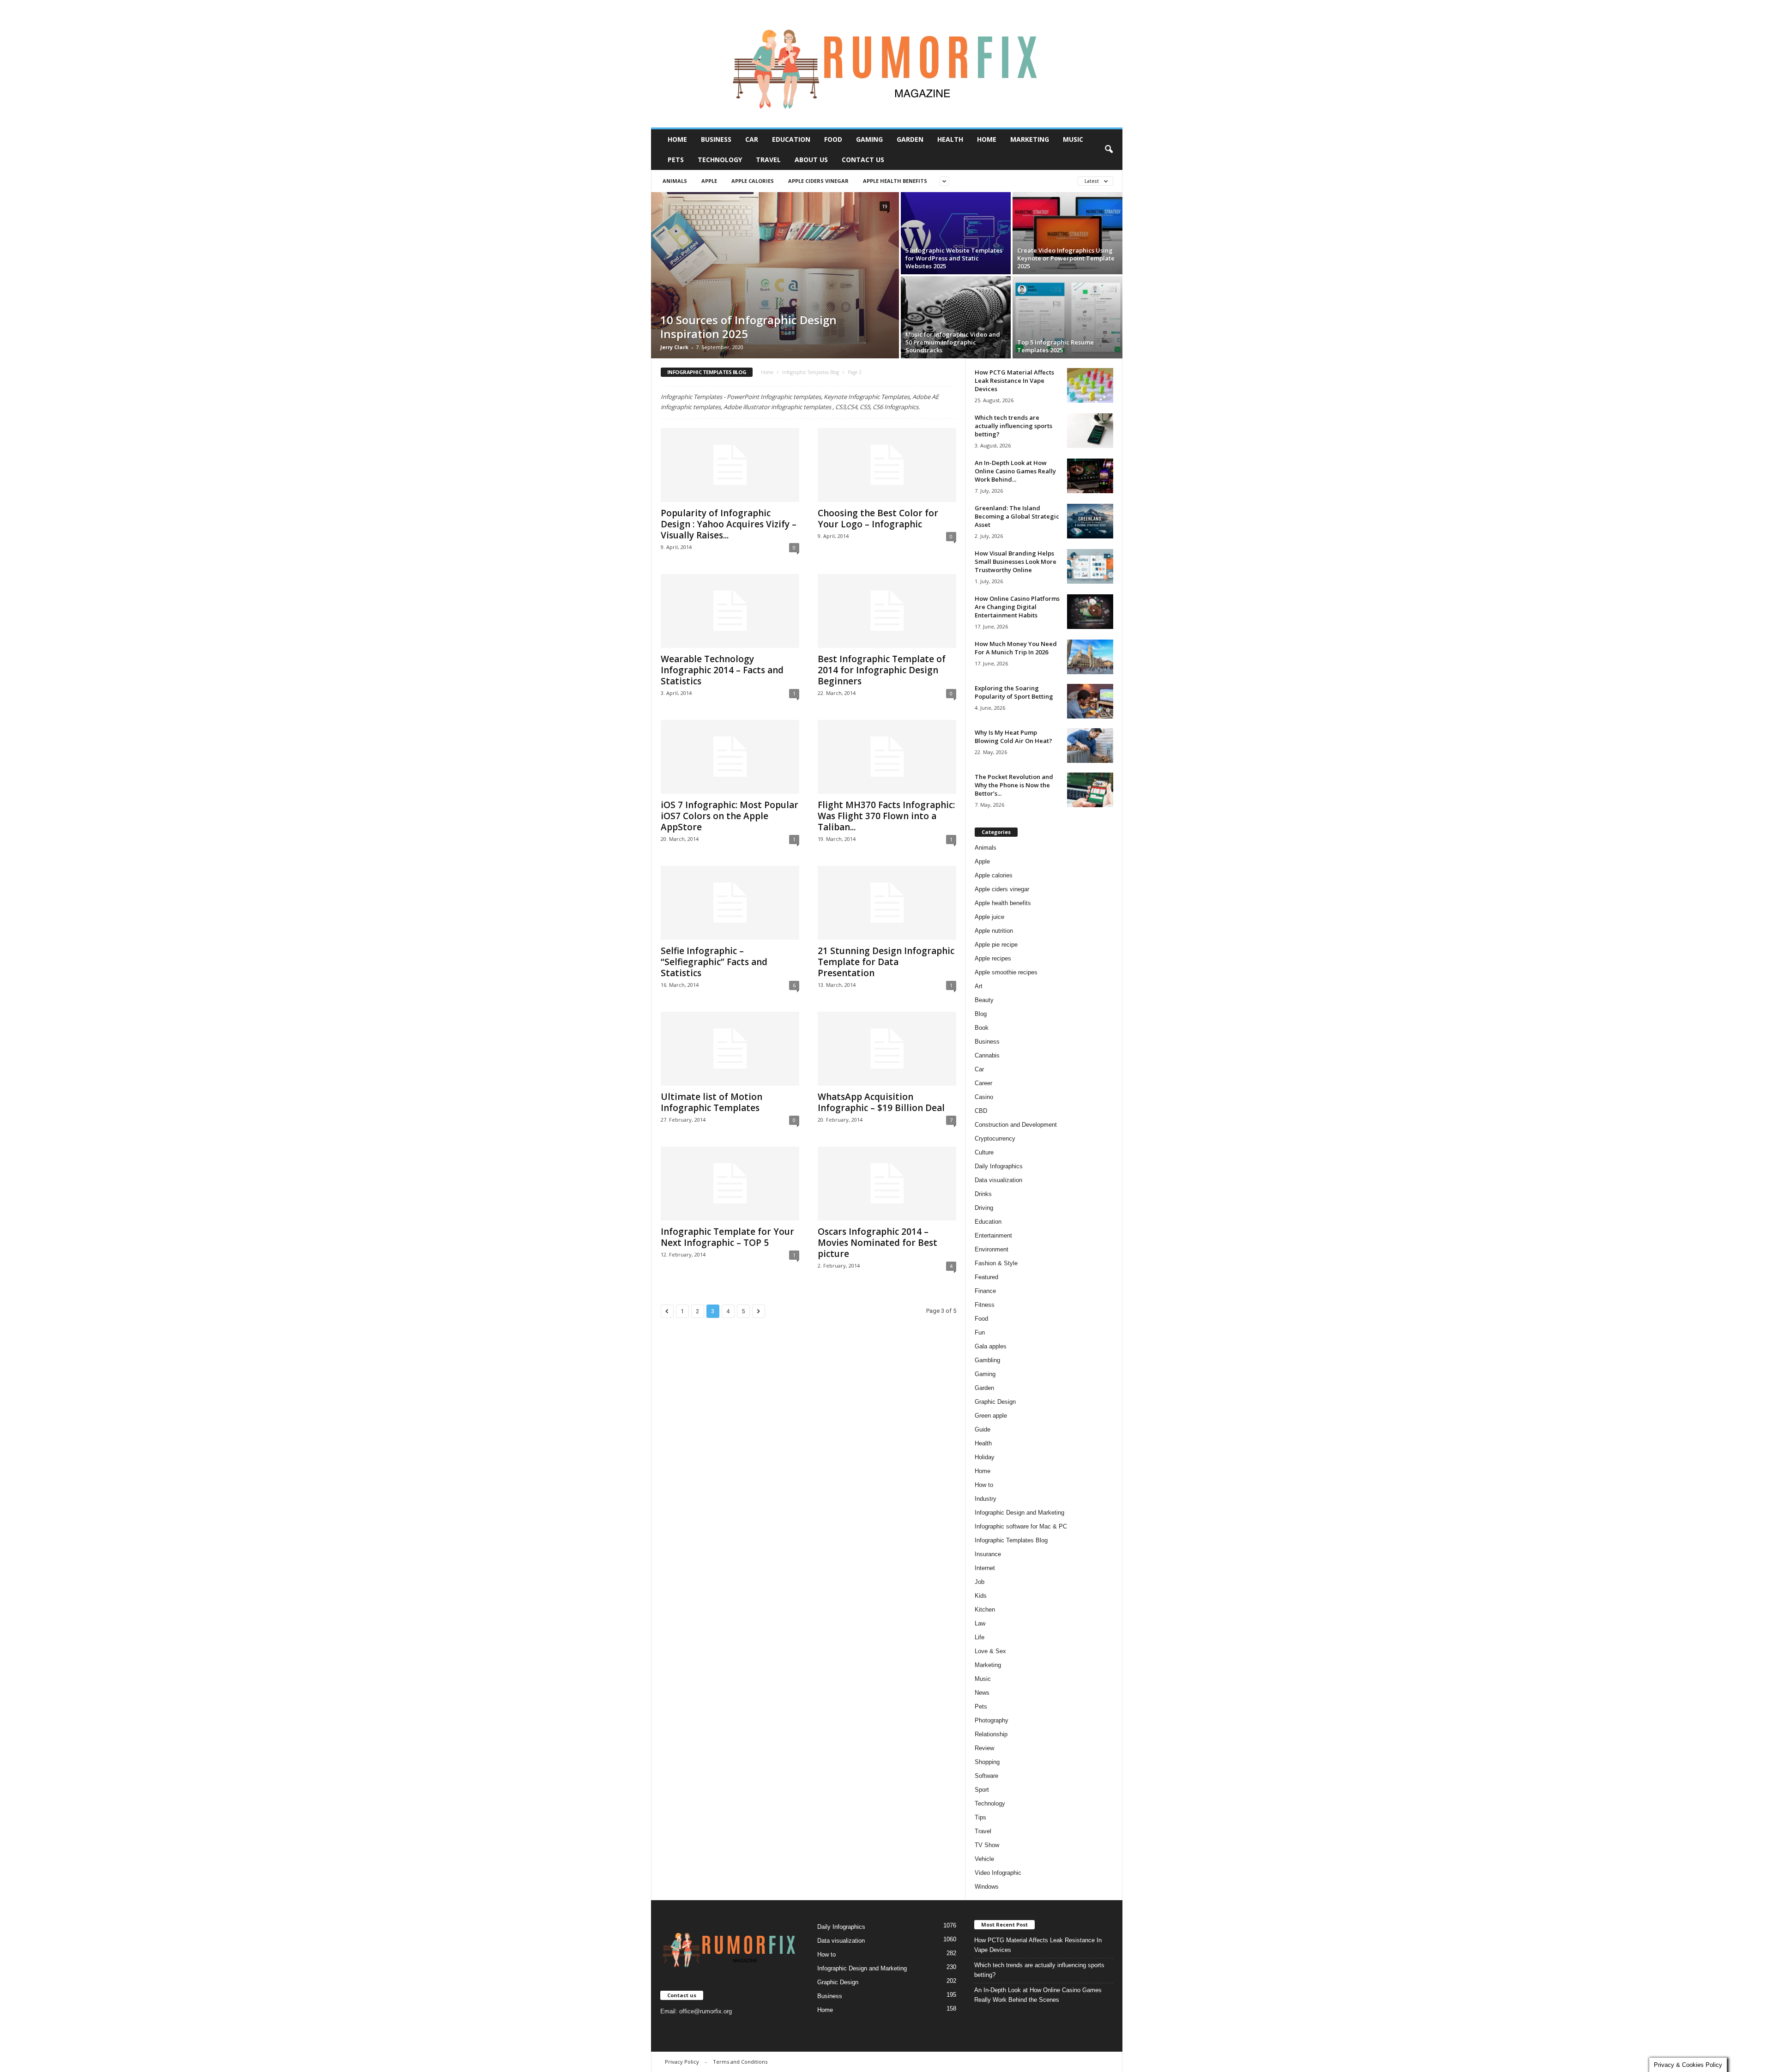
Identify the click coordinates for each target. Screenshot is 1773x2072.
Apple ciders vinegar (818, 181)
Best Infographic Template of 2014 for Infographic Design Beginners (882, 670)
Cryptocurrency (995, 1139)
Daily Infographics (999, 1166)
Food (833, 139)
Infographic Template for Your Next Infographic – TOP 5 (727, 1237)
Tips (980, 1817)
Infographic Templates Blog (811, 372)
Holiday (985, 1457)
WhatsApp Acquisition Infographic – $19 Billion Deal (881, 1102)
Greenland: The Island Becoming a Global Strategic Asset (1017, 516)
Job (980, 1582)
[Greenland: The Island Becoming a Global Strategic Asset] (1090, 521)
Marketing (1030, 139)
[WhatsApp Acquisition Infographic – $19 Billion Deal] (887, 1049)
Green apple (991, 1416)
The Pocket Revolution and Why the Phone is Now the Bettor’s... (1014, 785)
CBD (981, 1111)
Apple (709, 181)
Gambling (987, 1360)
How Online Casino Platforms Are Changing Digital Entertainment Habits (1017, 607)
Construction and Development (1016, 1125)
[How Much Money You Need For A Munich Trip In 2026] (1090, 657)
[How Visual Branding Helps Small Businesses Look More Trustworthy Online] (1090, 566)
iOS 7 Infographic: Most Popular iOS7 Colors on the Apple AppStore (730, 816)
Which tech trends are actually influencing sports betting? (1013, 426)
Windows (987, 1887)
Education (791, 139)
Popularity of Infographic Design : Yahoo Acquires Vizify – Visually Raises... (729, 524)
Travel (768, 160)
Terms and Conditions (740, 2062)
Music (1073, 139)
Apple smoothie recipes (1006, 972)
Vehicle (984, 1859)
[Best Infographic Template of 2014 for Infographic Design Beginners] (887, 611)
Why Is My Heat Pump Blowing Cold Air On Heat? (1013, 737)
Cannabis (987, 1055)
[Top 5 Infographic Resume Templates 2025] (1067, 317)
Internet (985, 1568)
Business (716, 139)
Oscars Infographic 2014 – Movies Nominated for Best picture (877, 1243)
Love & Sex (990, 1651)
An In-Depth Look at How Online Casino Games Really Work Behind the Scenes (1038, 1995)
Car (752, 139)
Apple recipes (993, 958)
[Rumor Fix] (887, 64)
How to (984, 1485)
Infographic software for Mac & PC (1021, 1526)
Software (986, 1776)
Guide (983, 1429)
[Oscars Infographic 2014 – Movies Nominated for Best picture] (887, 1184)
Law (980, 1623)
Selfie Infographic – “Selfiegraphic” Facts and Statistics (714, 962)
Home (677, 139)
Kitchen (985, 1610)
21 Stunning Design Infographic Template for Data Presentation (886, 962)
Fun (980, 1332)
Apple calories (753, 181)
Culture (984, 1152)
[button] (1109, 150)
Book (982, 1028)
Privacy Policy (682, 2062)
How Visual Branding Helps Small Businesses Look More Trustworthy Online (1016, 562)
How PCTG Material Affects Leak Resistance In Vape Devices (1014, 381)
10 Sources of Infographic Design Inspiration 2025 (748, 327)
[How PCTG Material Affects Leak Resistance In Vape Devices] (1090, 385)
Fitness (985, 1305)
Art (979, 986)
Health (950, 139)
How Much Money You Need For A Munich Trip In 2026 (1016, 648)
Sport (982, 1790)
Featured (986, 1277)
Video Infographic (998, 1873)
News (982, 1693)
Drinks (983, 1194)
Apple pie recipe (996, 945)
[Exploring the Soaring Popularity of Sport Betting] (1090, 701)
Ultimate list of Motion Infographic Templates (712, 1102)
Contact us (863, 160)
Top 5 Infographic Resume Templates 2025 (1055, 346)
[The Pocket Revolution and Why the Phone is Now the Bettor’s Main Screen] (1090, 790)
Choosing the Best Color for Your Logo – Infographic (878, 519)
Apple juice (989, 917)
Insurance (988, 1554)
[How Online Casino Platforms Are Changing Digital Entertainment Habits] (1090, 612)
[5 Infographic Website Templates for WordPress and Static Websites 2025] (956, 233)
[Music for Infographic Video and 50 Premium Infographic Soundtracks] (956, 317)
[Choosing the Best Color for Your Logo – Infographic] (887, 465)
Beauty (984, 1000)
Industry (986, 1499)
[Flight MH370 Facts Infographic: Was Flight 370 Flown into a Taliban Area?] (887, 757)
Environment (992, 1249)
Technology (720, 160)
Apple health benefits (895, 181)
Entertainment (993, 1235)
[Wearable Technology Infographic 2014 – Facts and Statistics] (730, 611)
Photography (992, 1720)
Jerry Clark (674, 347)
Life (980, 1637)
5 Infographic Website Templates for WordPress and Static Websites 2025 (954, 258)
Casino (984, 1097)
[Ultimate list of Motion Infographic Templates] (730, 1049)
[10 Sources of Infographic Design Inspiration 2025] (775, 275)
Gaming (869, 139)
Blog (981, 1014)
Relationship (991, 1734)
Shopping (987, 1762)
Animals (675, 181)
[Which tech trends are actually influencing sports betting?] (1090, 431)
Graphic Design (995, 1402)
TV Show (987, 1845)
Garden (910, 139)
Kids (981, 1596)
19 (885, 206)
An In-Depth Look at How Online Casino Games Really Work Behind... (1015, 471)
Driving (984, 1208)
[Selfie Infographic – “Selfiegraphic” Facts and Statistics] (730, 903)
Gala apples (991, 1346)
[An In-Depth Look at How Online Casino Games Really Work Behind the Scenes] (1090, 476)
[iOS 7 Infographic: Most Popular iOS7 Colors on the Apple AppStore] (730, 757)
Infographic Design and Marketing (1019, 1513)
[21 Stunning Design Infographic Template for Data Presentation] (887, 903)
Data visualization (998, 1180)
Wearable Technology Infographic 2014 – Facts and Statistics (722, 670)
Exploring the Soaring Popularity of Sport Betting (1014, 692)
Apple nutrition (994, 931)
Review (984, 1748)
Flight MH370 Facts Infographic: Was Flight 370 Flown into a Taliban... (886, 816)
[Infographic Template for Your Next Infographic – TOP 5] (730, 1184)
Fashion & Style (996, 1263)
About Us (811, 160)
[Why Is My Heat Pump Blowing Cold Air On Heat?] (1090, 746)
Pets (676, 160)
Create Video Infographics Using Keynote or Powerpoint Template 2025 (1066, 258)
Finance (985, 1291)
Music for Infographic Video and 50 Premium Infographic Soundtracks (953, 342)
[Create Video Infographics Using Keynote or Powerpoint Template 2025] (1067, 233)
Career (983, 1083)
